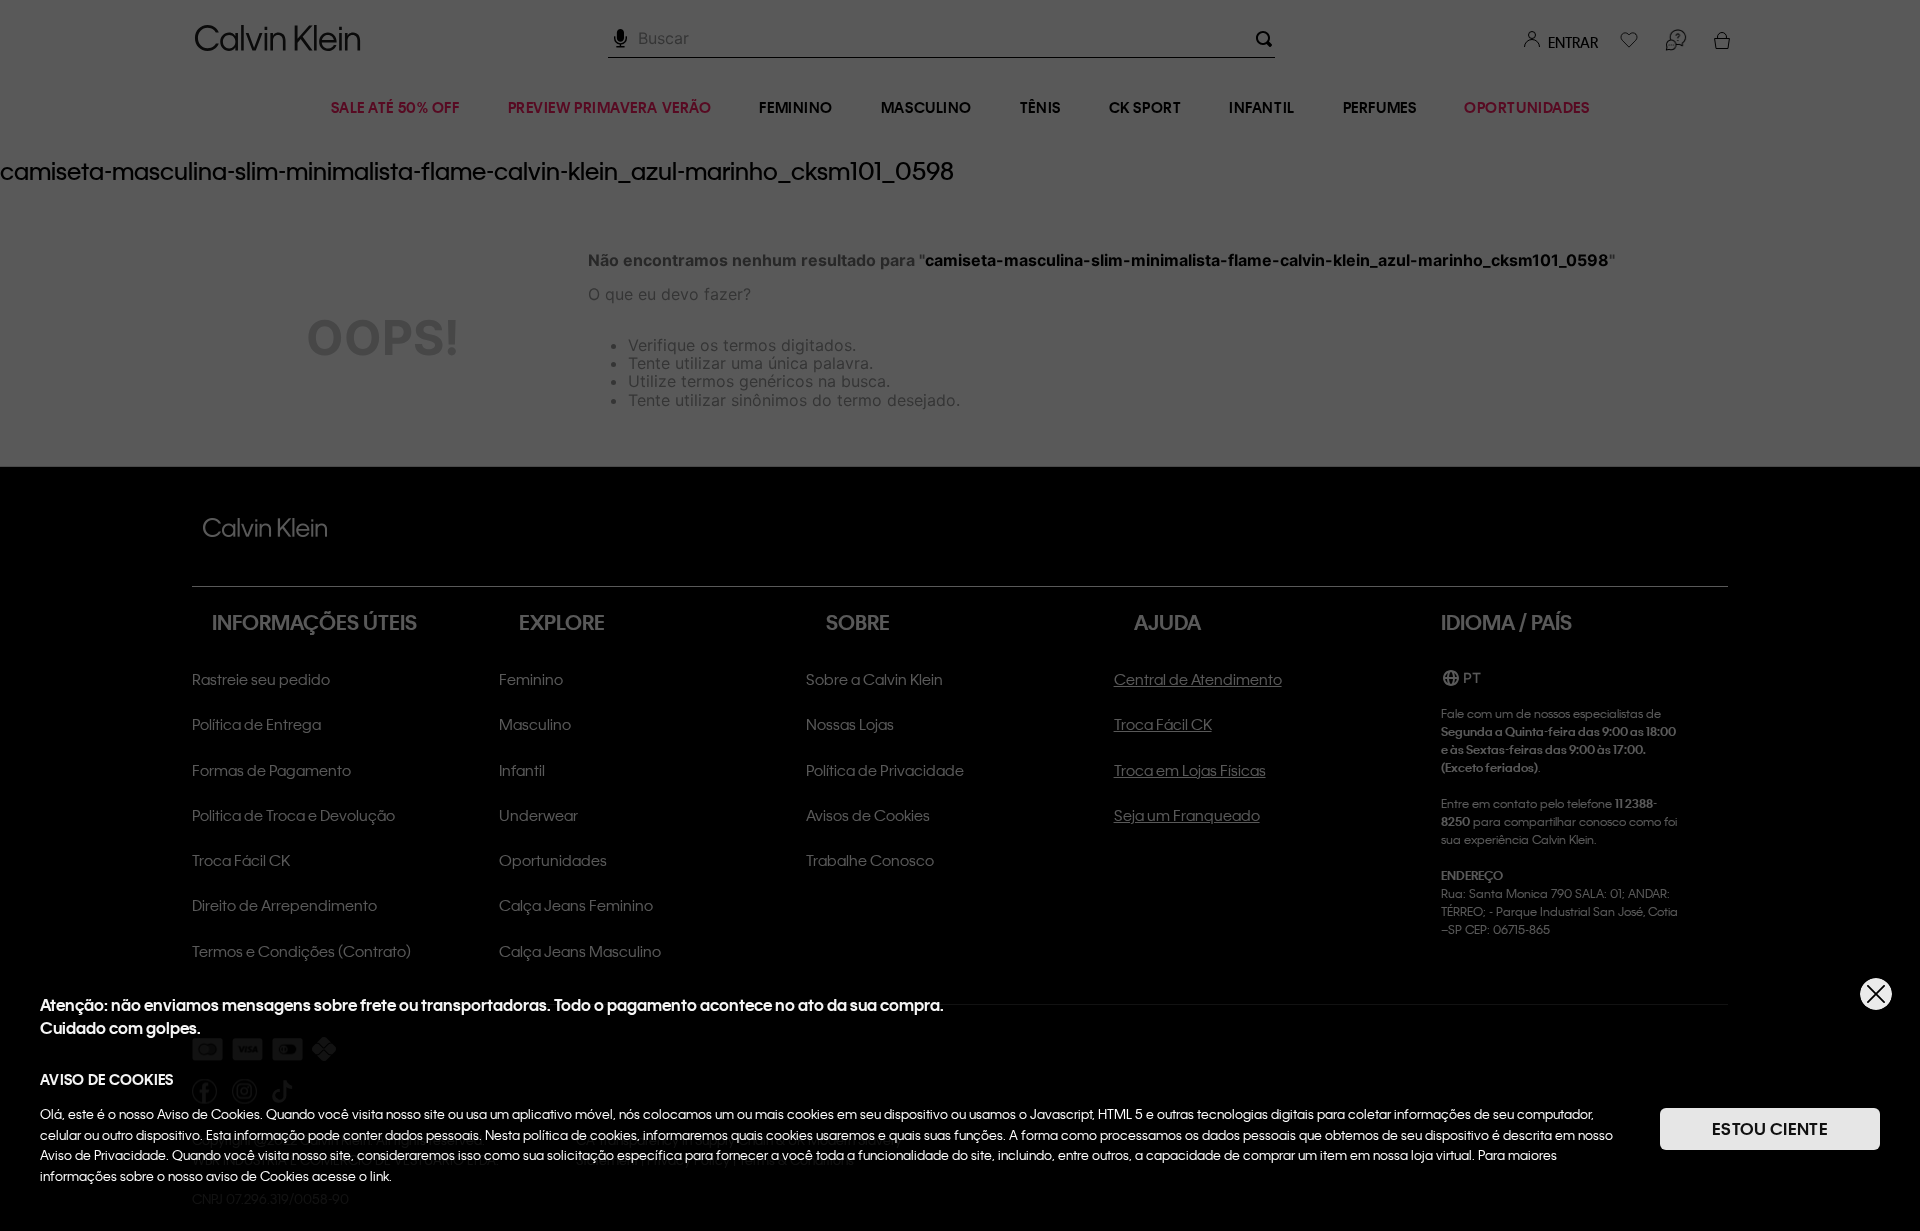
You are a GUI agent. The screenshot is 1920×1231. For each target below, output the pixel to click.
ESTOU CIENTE (1770, 1128)
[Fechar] (1876, 994)
